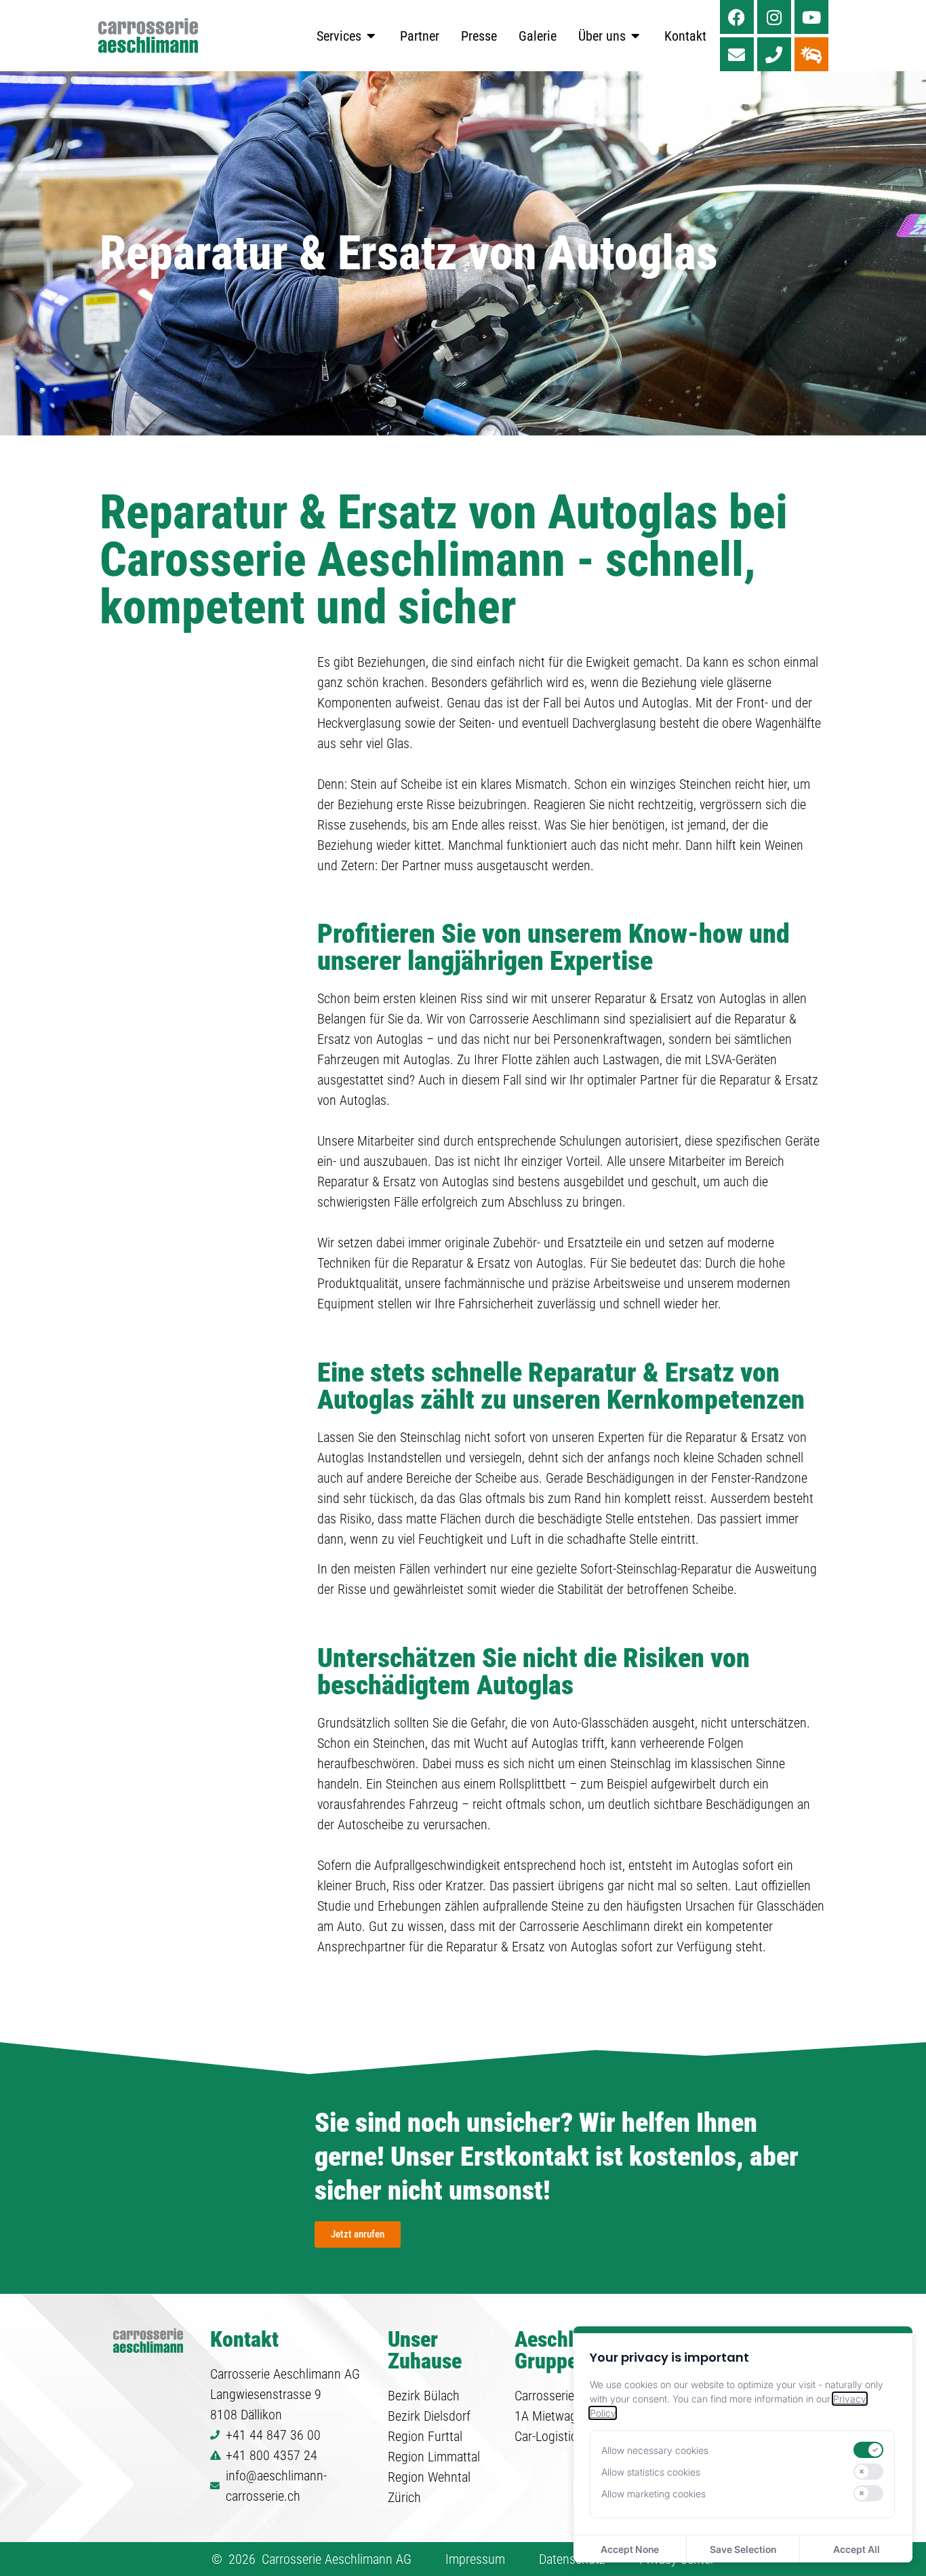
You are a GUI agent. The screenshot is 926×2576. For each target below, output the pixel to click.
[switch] (868, 2450)
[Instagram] (774, 17)
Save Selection (743, 2549)
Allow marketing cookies (653, 2494)
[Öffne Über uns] (636, 36)
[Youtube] (811, 17)
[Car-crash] (811, 54)
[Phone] (774, 54)
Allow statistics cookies (651, 2472)
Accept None (630, 2549)
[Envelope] (737, 54)
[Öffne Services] (371, 36)
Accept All (857, 2549)
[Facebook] (737, 17)
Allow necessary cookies (655, 2450)
